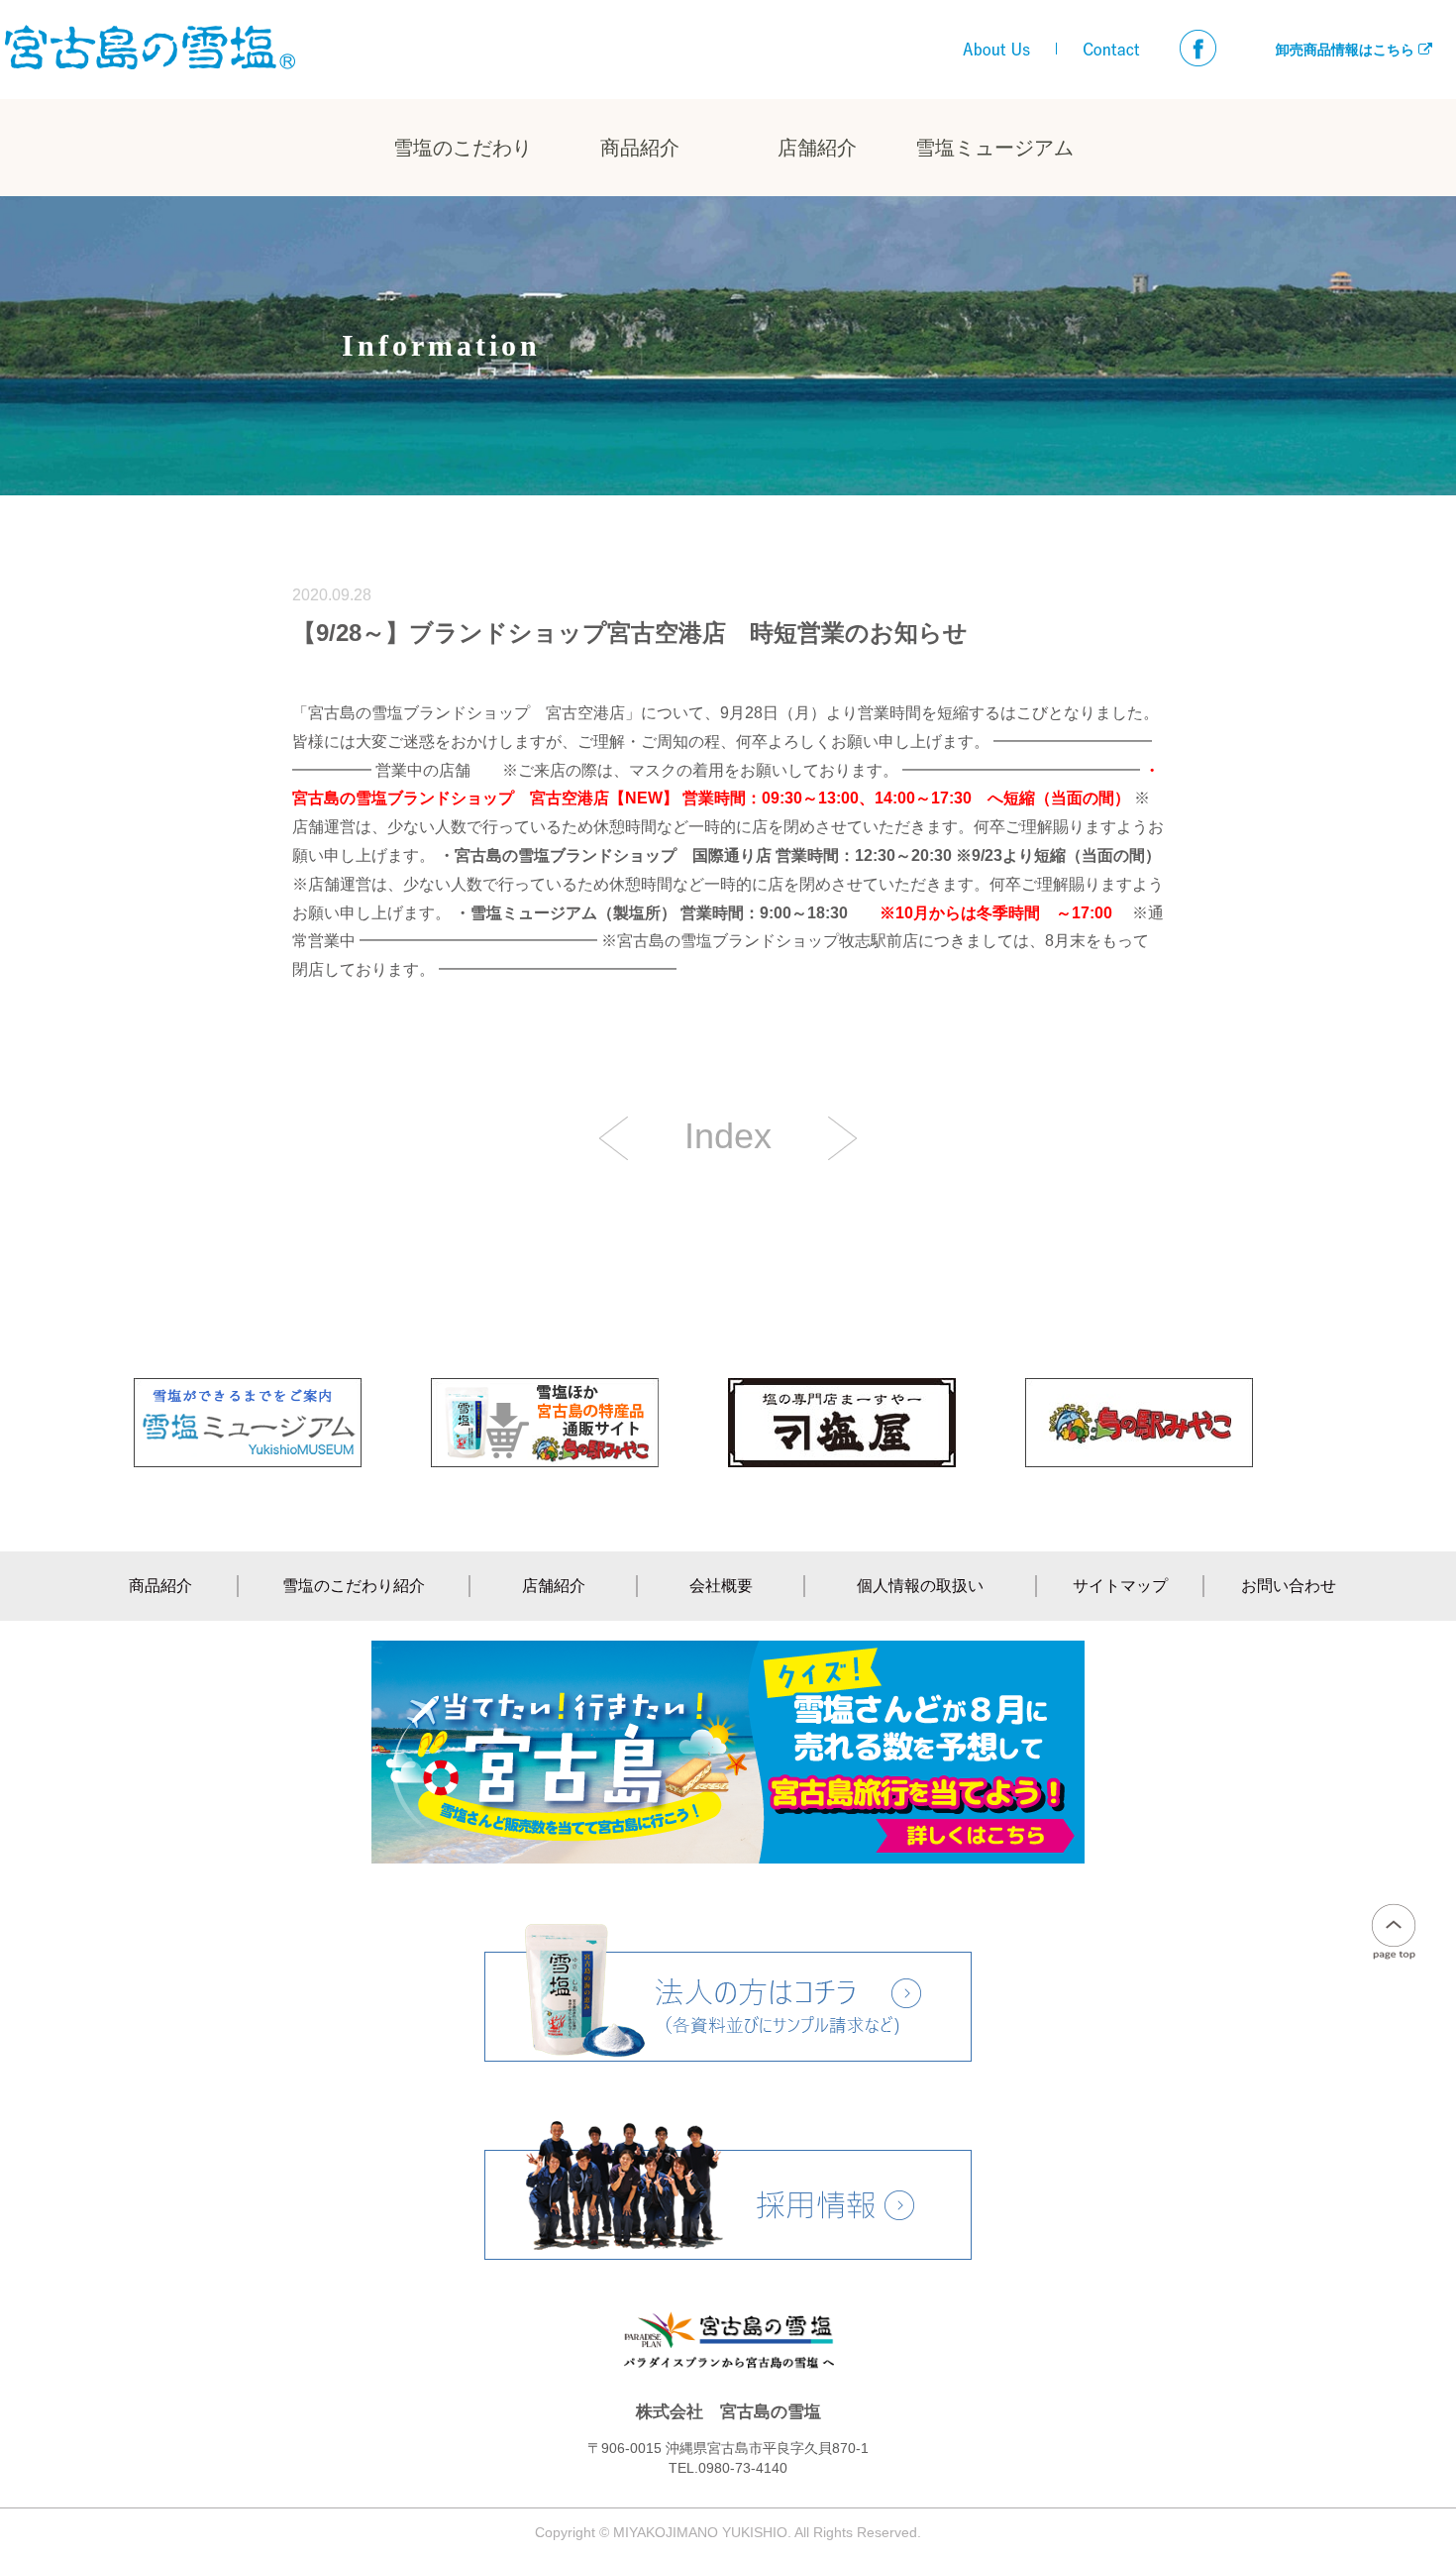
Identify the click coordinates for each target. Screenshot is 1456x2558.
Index (728, 1136)
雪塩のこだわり (463, 148)
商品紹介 (640, 148)
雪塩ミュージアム (994, 148)
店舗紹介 (817, 148)
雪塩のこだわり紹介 (354, 1586)
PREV (842, 1138)
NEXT (614, 1138)
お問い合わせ (1289, 1586)
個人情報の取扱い (920, 1586)
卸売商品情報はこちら (1347, 50)
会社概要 (721, 1586)
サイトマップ (1120, 1586)
